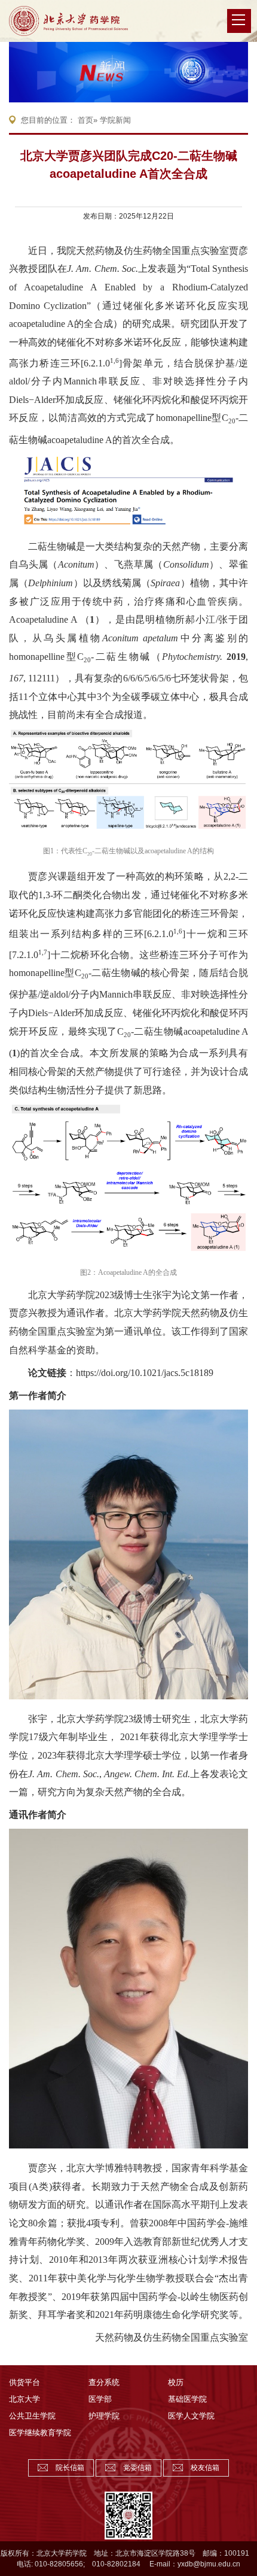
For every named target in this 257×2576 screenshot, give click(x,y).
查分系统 (104, 2382)
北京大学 (25, 2399)
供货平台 (25, 2382)
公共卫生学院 (32, 2416)
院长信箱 (70, 2468)
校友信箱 (205, 2468)
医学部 (100, 2399)
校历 (176, 2382)
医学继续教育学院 (40, 2433)
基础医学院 (187, 2399)
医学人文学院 (191, 2416)
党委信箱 (137, 2468)
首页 (85, 120)
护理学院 (104, 2416)
